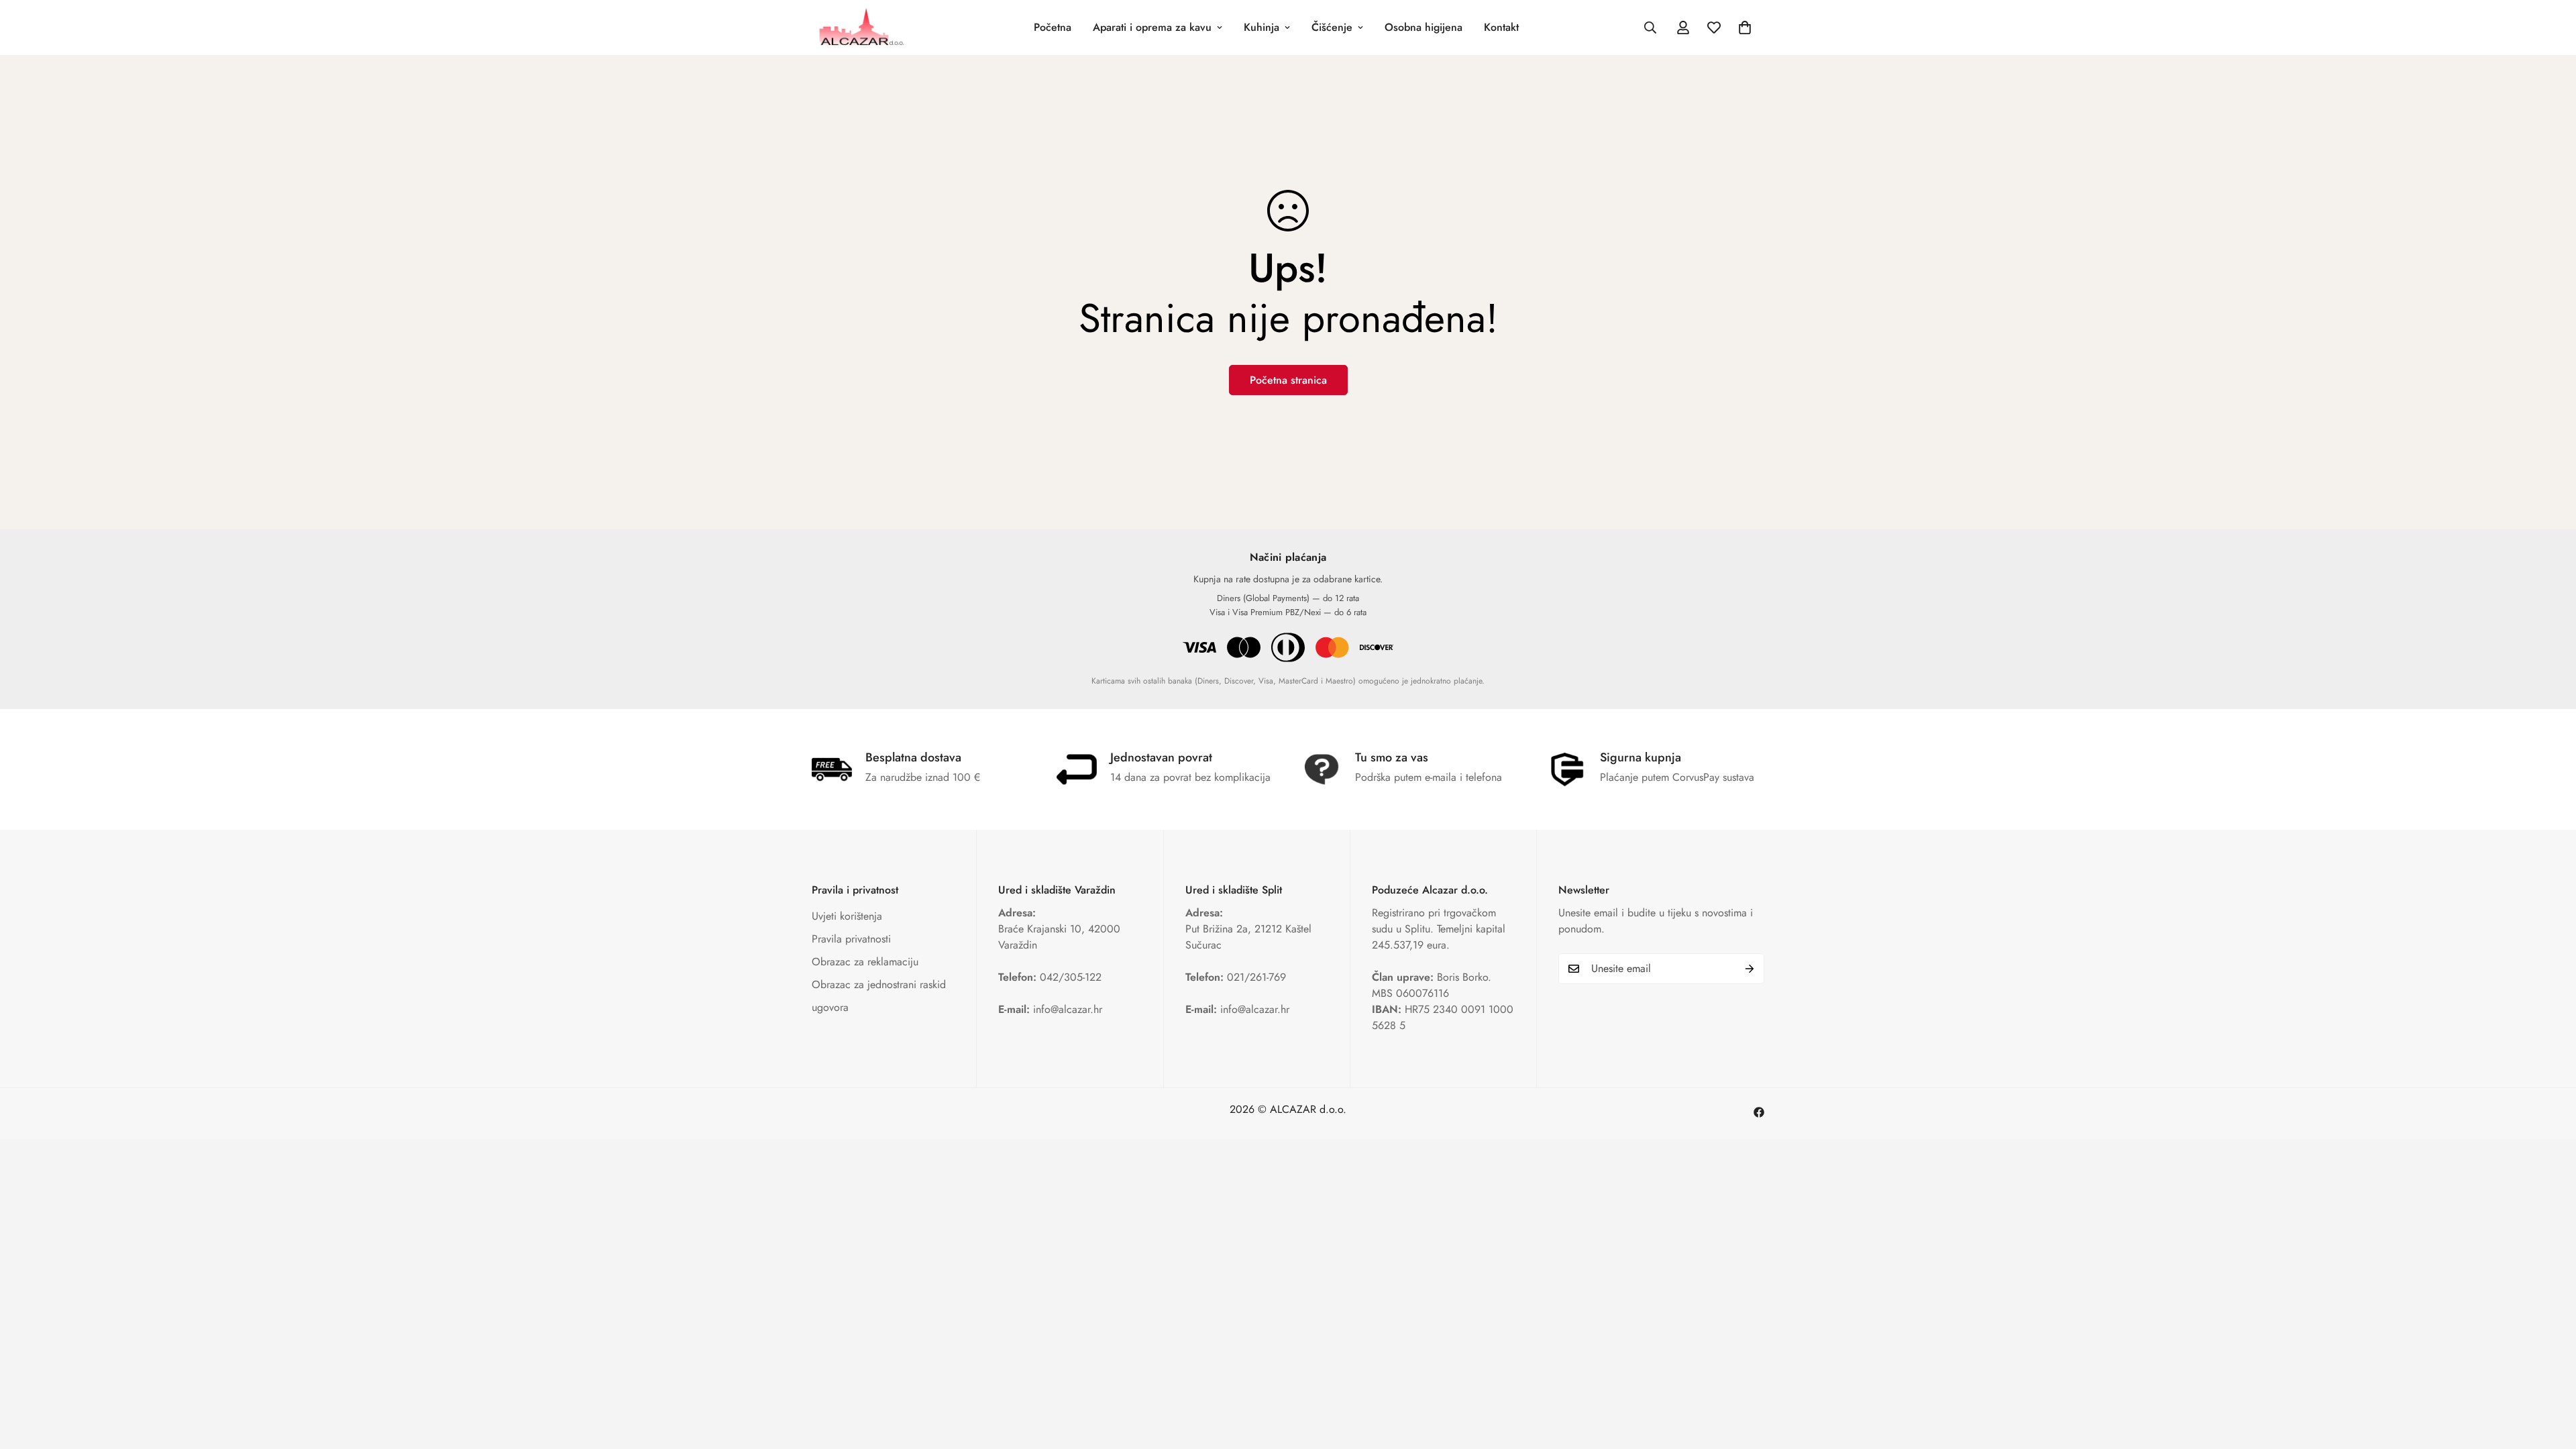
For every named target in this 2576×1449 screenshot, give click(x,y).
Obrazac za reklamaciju (865, 962)
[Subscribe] (1750, 969)
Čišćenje (1332, 27)
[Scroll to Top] (2550, 1376)
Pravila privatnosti (851, 939)
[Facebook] (1759, 1112)
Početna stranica (1288, 380)
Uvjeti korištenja (847, 916)
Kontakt (1501, 27)
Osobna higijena (1424, 27)
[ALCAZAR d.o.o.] (860, 28)
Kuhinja (1262, 27)
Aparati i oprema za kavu (1152, 27)
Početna (1053, 27)
